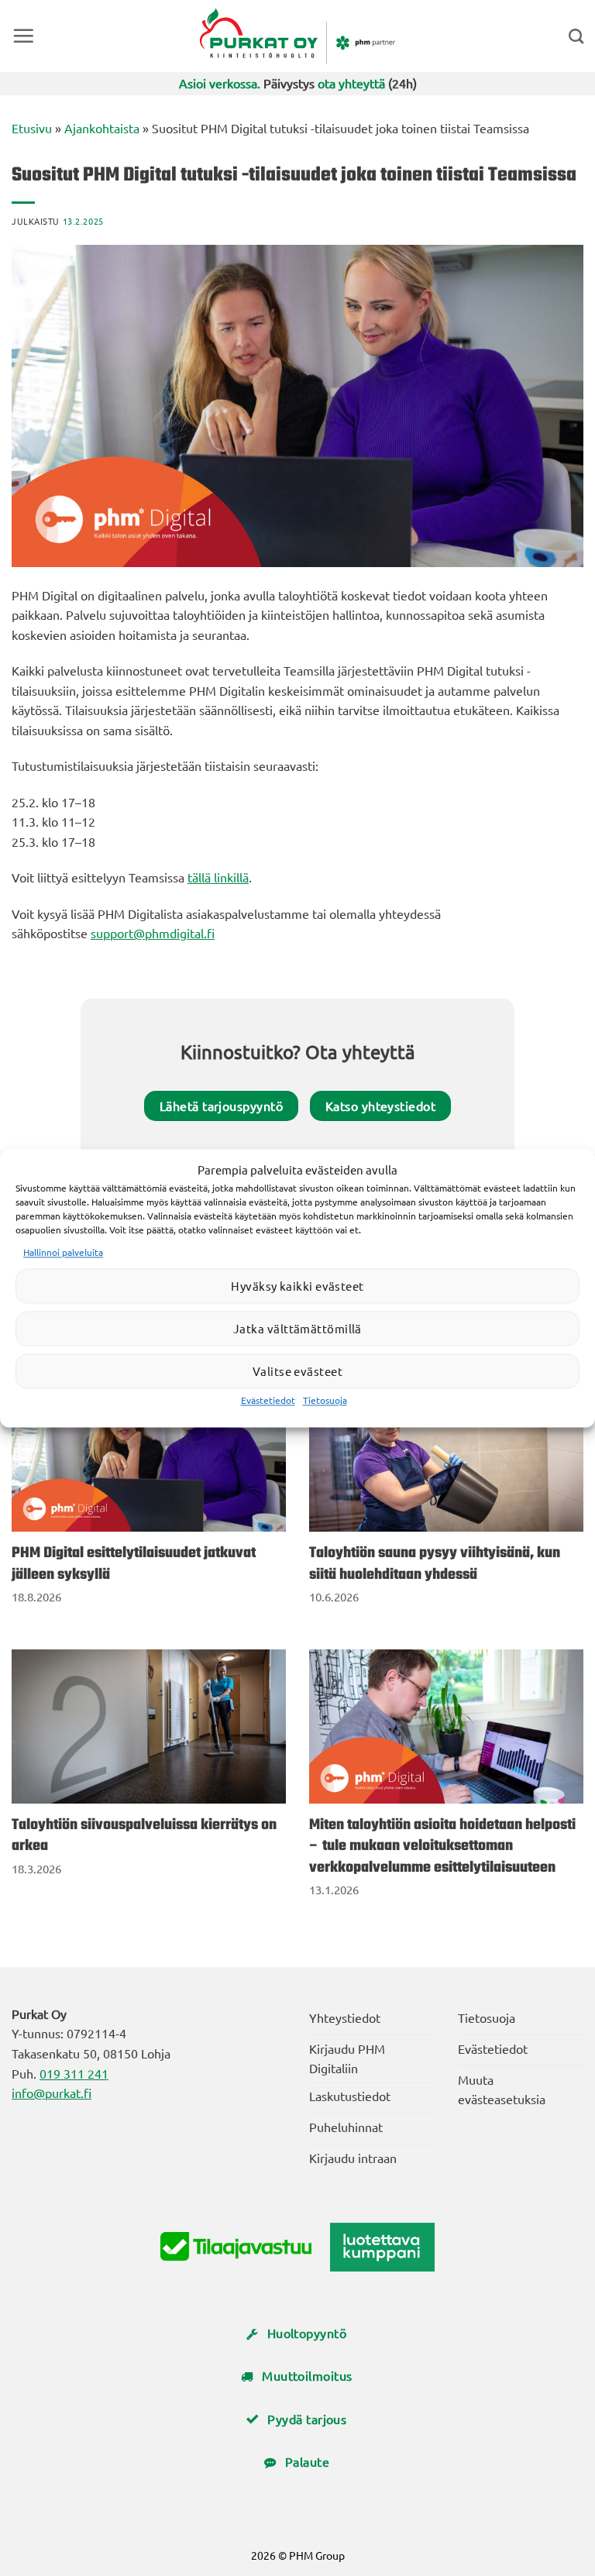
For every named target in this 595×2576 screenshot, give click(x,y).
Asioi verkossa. (220, 83)
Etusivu (32, 128)
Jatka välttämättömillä (297, 1328)
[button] (23, 36)
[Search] (576, 36)
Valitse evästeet (297, 1371)
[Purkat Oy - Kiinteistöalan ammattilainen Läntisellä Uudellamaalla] (298, 36)
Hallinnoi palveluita (63, 1252)
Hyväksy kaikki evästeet (297, 1286)
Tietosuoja (325, 1401)
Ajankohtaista (102, 128)
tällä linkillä (218, 877)
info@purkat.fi (52, 2093)
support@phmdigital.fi (153, 933)
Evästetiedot (268, 1401)
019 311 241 (74, 2073)
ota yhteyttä (351, 83)
